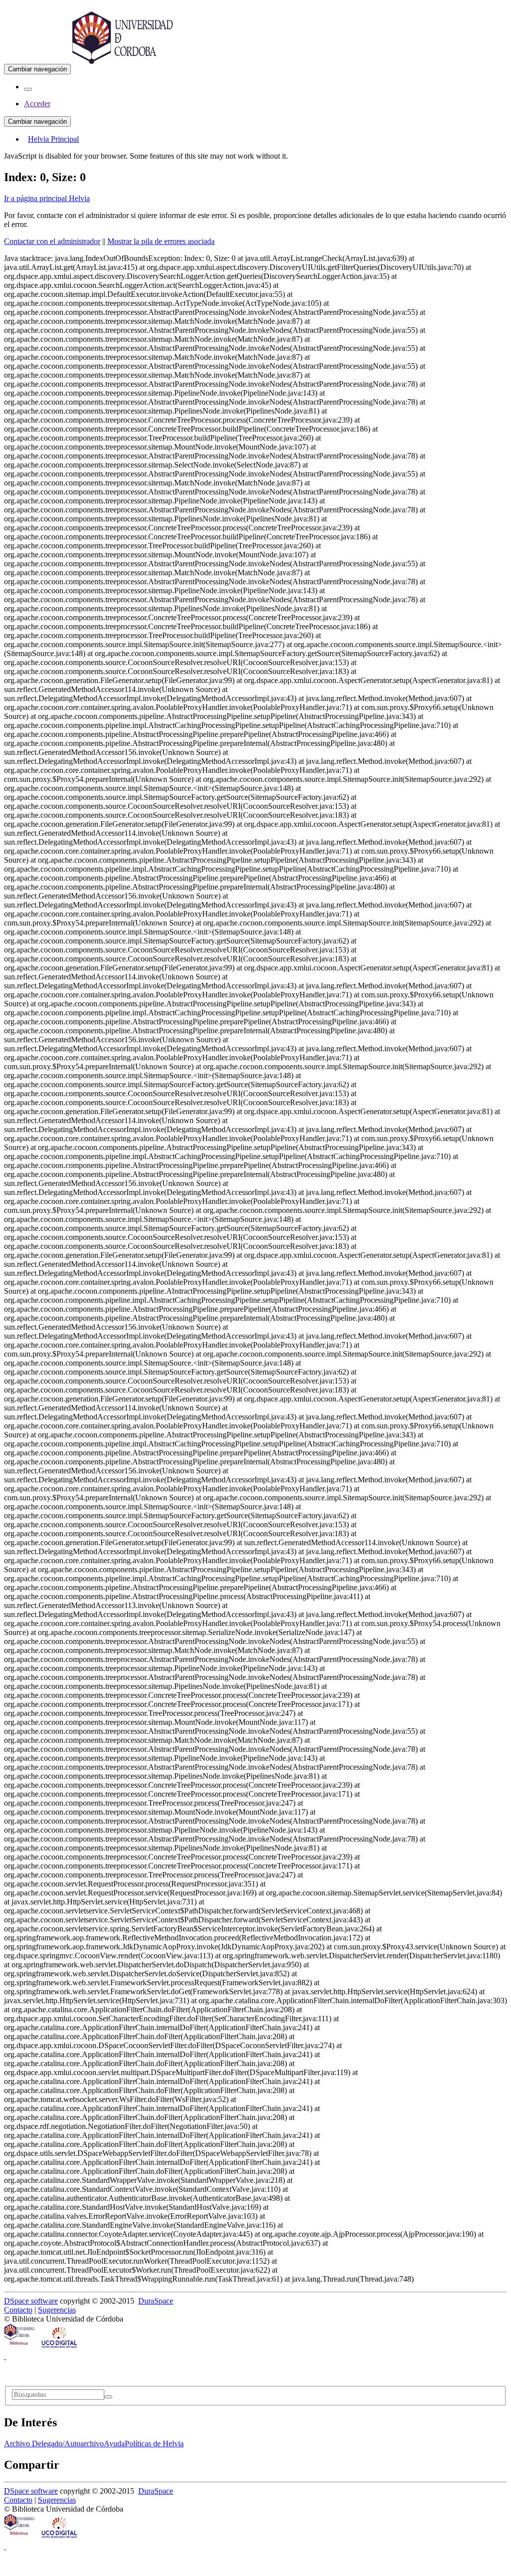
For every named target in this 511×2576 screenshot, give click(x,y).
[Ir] (108, 2397)
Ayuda (114, 2444)
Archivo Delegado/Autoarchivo (54, 2444)
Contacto (18, 2310)
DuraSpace (156, 2301)
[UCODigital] (60, 2347)
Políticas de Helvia (154, 2444)
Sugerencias (57, 2310)
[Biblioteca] (20, 2347)
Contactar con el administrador (52, 241)
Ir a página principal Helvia (47, 198)
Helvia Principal (53, 139)
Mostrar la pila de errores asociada (161, 241)
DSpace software (31, 2301)
